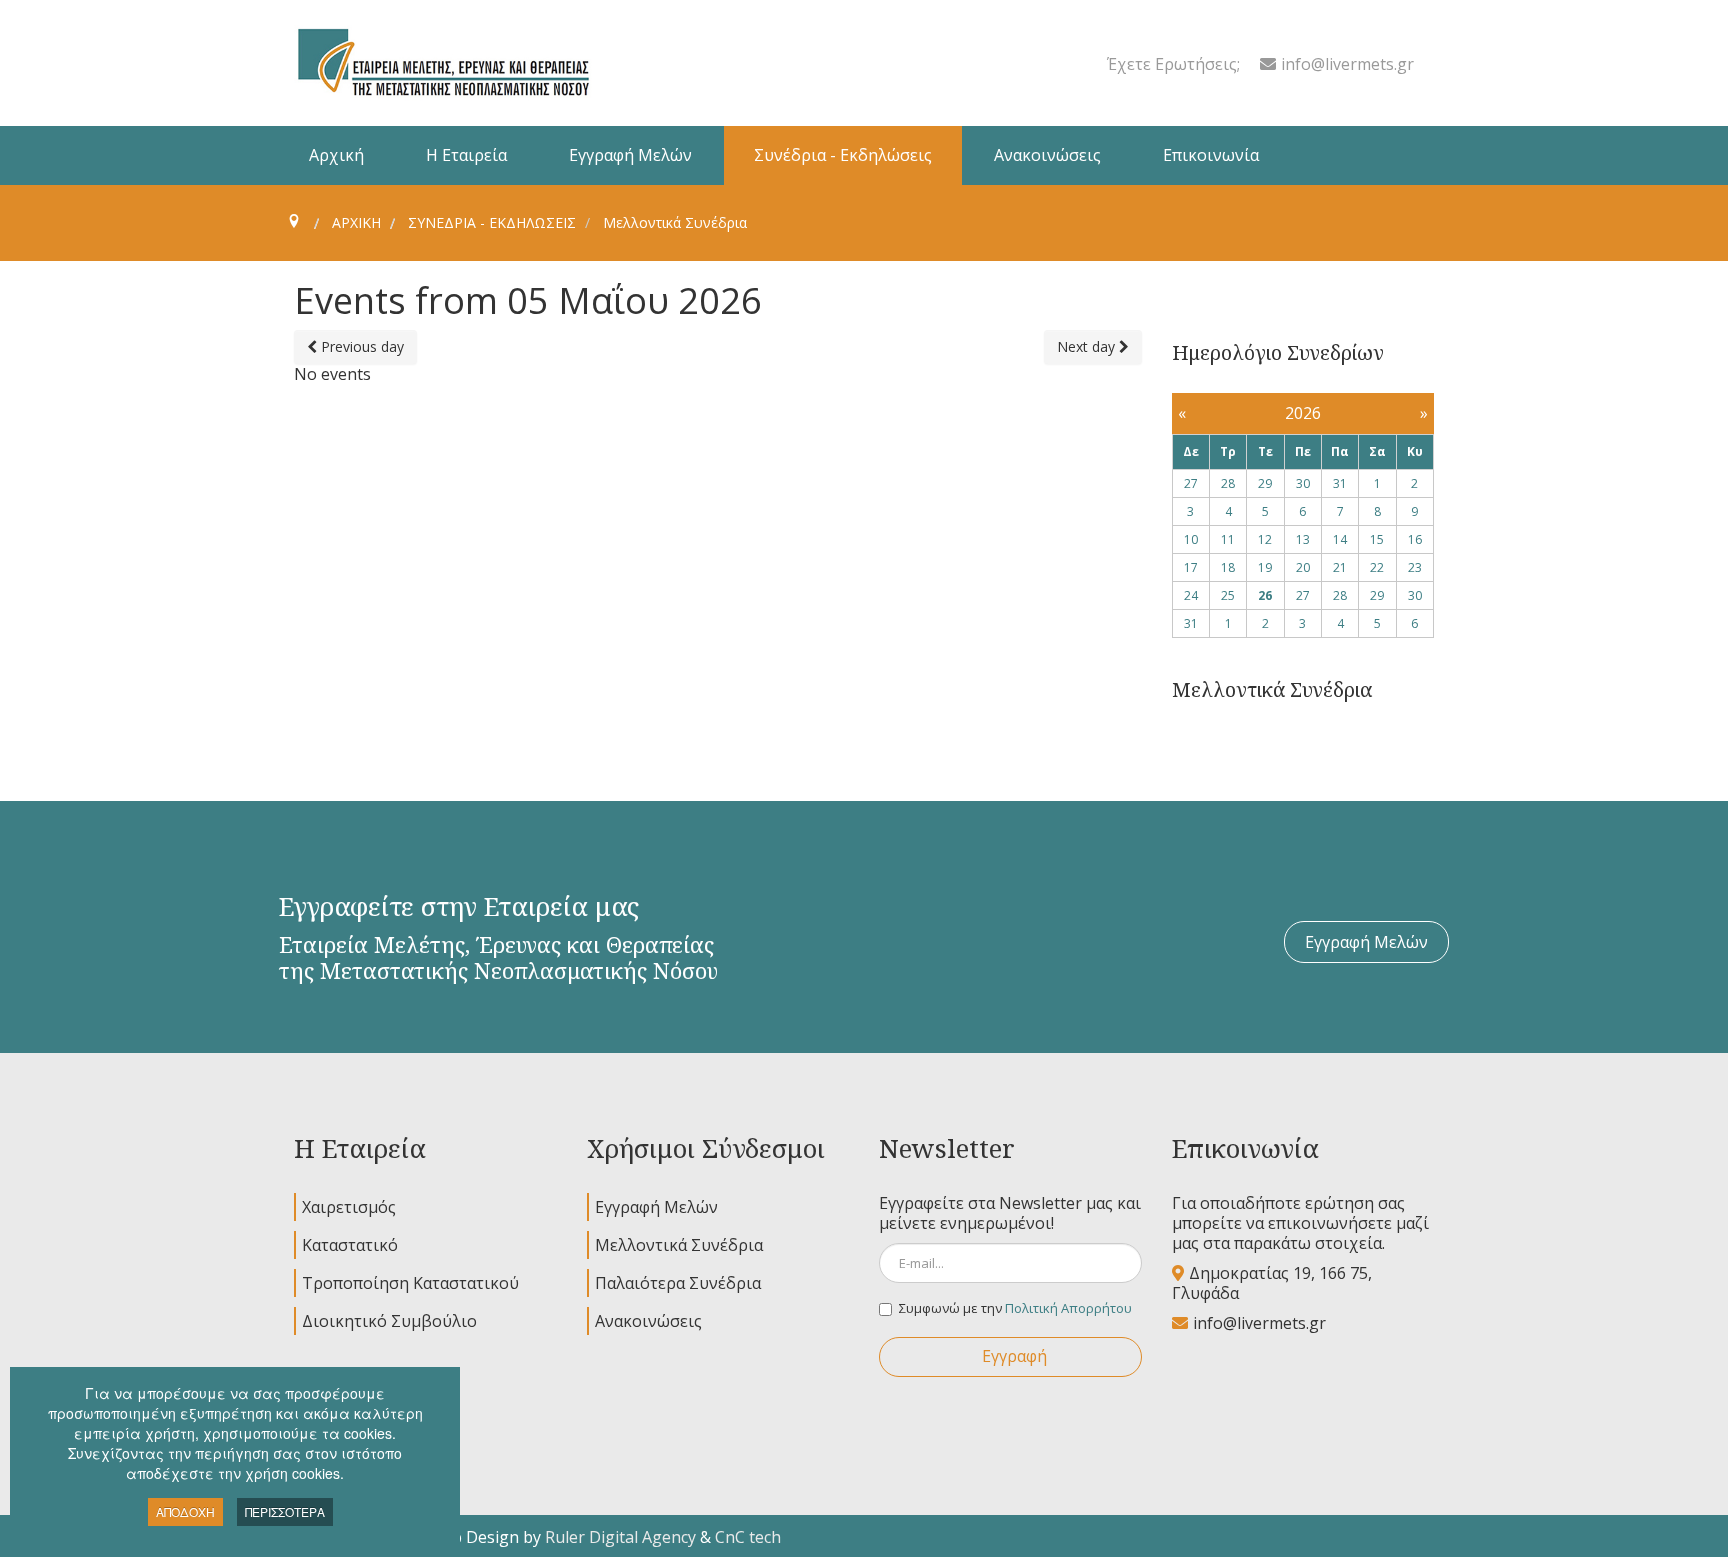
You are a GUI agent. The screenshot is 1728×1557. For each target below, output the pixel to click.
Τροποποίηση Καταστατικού (410, 1283)
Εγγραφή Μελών (1366, 942)
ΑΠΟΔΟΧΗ (185, 1511)
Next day (1088, 346)
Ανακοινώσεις (648, 1321)
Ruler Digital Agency (620, 1537)
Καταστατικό (350, 1245)
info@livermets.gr (1347, 64)
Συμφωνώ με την (1015, 1308)
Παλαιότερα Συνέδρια (678, 1283)
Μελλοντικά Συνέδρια (679, 1245)
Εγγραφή (1014, 1356)
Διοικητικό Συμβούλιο (389, 1321)
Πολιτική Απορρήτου (1068, 1308)
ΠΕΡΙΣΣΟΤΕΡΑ (285, 1511)
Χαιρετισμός (349, 1207)
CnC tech (748, 1537)
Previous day (360, 346)
